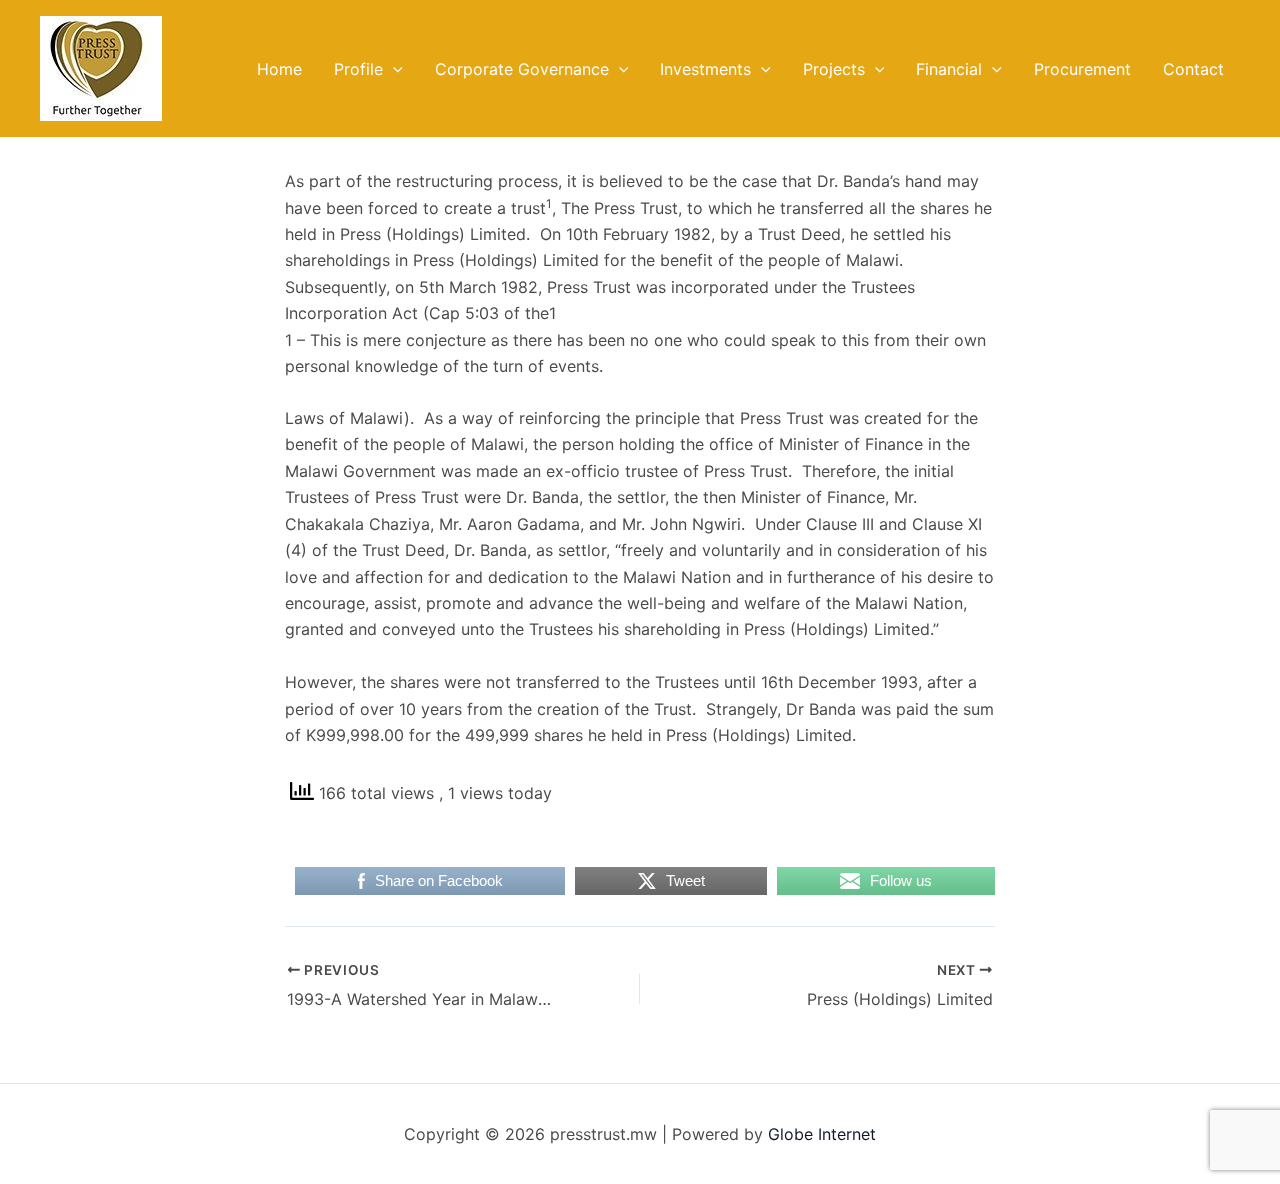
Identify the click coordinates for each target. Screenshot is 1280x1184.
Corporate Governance (522, 69)
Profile (358, 69)
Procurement (1082, 69)
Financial (949, 69)
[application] (393, 69)
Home (279, 69)
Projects (834, 69)
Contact (1193, 69)
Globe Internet (822, 1134)
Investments (705, 69)
